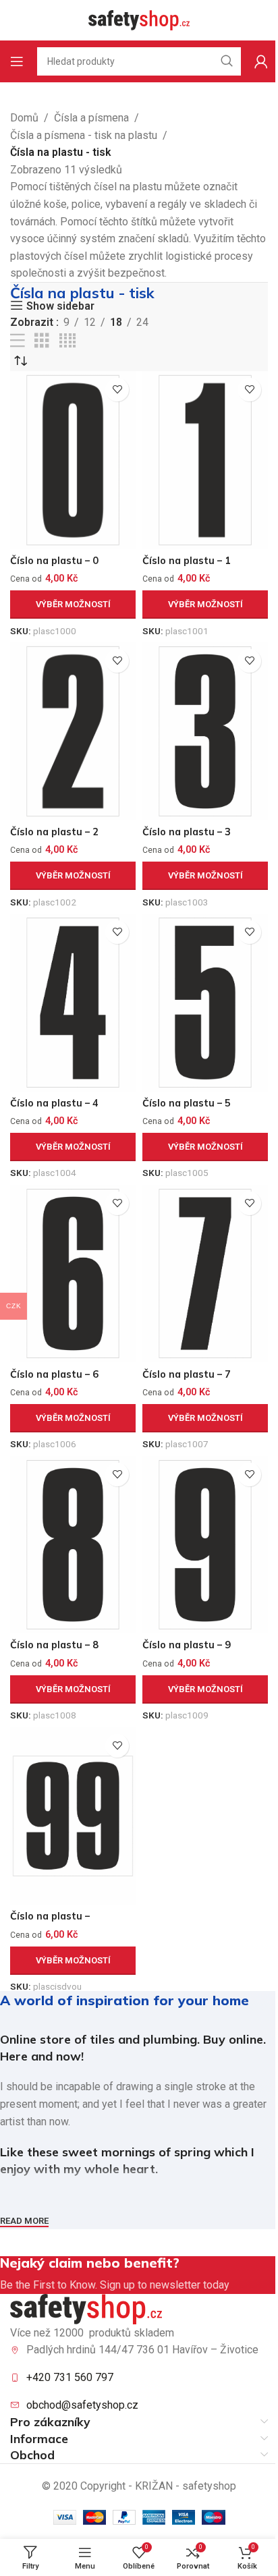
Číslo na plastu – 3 (187, 832)
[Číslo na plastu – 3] (205, 731)
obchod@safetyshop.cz (82, 2405)
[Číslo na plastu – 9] (205, 1545)
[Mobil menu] (17, 61)
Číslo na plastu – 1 (187, 561)
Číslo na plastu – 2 (54, 832)
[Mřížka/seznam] (42, 341)
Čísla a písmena (91, 118)
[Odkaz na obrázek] (86, 2308)
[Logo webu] (139, 19)
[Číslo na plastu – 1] (205, 460)
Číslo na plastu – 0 (54, 561)
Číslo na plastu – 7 (187, 1374)
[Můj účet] (261, 61)
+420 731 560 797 (70, 2377)
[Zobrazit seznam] (18, 341)
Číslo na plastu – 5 (187, 1103)
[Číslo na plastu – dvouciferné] (73, 1816)
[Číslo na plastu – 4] (73, 1003)
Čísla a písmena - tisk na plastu (84, 135)
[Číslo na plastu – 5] (205, 1003)
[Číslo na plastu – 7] (205, 1274)
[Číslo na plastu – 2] (73, 731)
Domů (24, 118)
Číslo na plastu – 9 (187, 1645)
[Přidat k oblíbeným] (117, 390)
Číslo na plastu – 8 (54, 1645)
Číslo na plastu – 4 (54, 1103)
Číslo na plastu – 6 (54, 1374)
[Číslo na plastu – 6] (73, 1274)
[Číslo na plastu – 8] (73, 1545)
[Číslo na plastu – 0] (73, 460)
